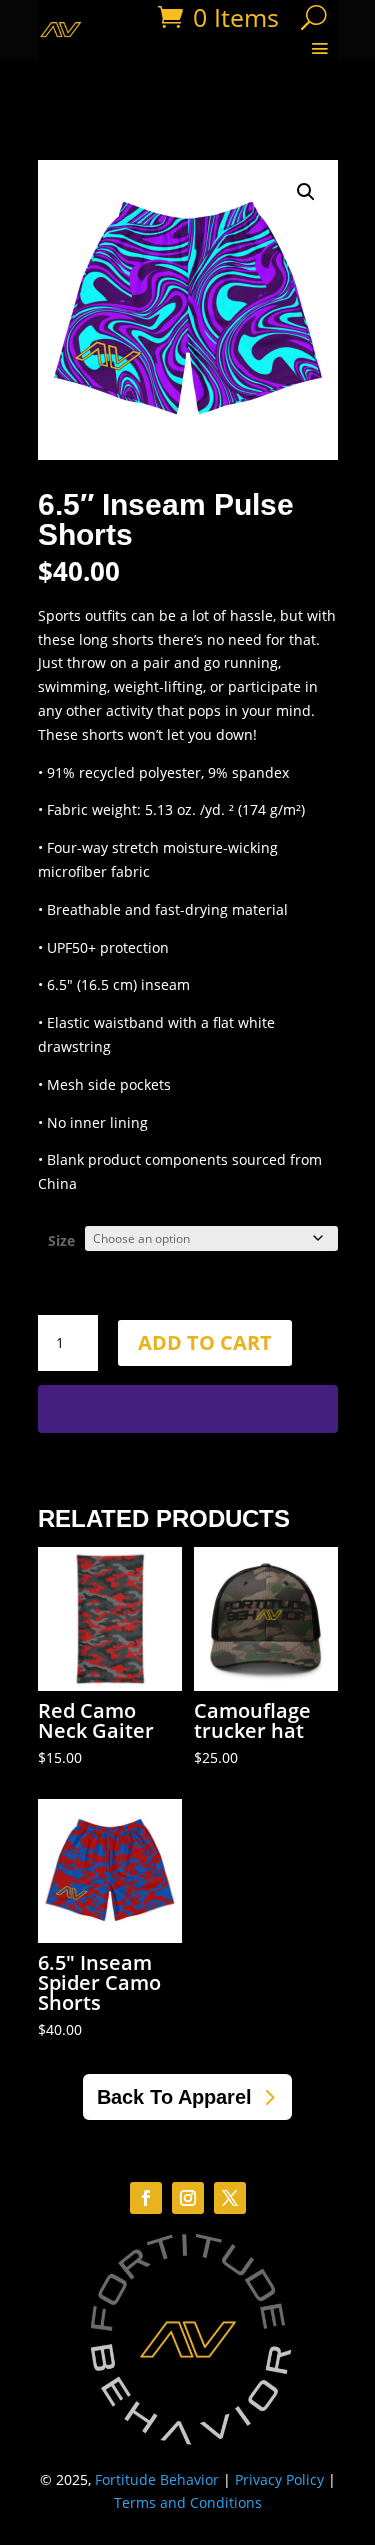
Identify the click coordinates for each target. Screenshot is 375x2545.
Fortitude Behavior (157, 2479)
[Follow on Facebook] (146, 2198)
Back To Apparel (174, 2097)
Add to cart (205, 1342)
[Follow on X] (230, 2198)
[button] (306, 192)
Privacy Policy (279, 2479)
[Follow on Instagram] (188, 2198)
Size (61, 1240)
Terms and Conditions (188, 2502)
